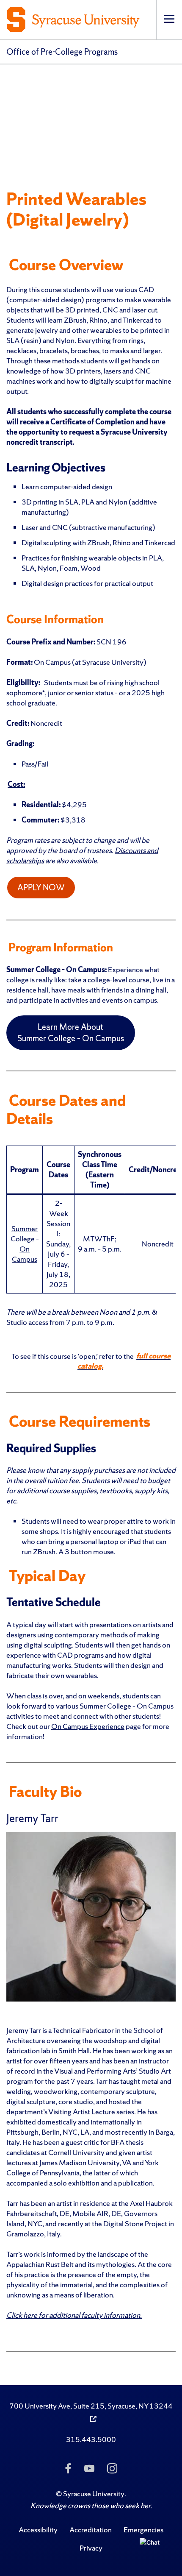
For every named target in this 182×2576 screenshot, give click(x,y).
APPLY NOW (41, 887)
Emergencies (143, 2530)
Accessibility (38, 2530)
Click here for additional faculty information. (74, 2315)
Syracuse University (94, 2494)
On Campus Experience (88, 1726)
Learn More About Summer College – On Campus (71, 1033)
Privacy (91, 2548)
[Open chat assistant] (152, 2550)
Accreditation (91, 2530)
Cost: (16, 784)
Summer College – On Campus (25, 1244)
